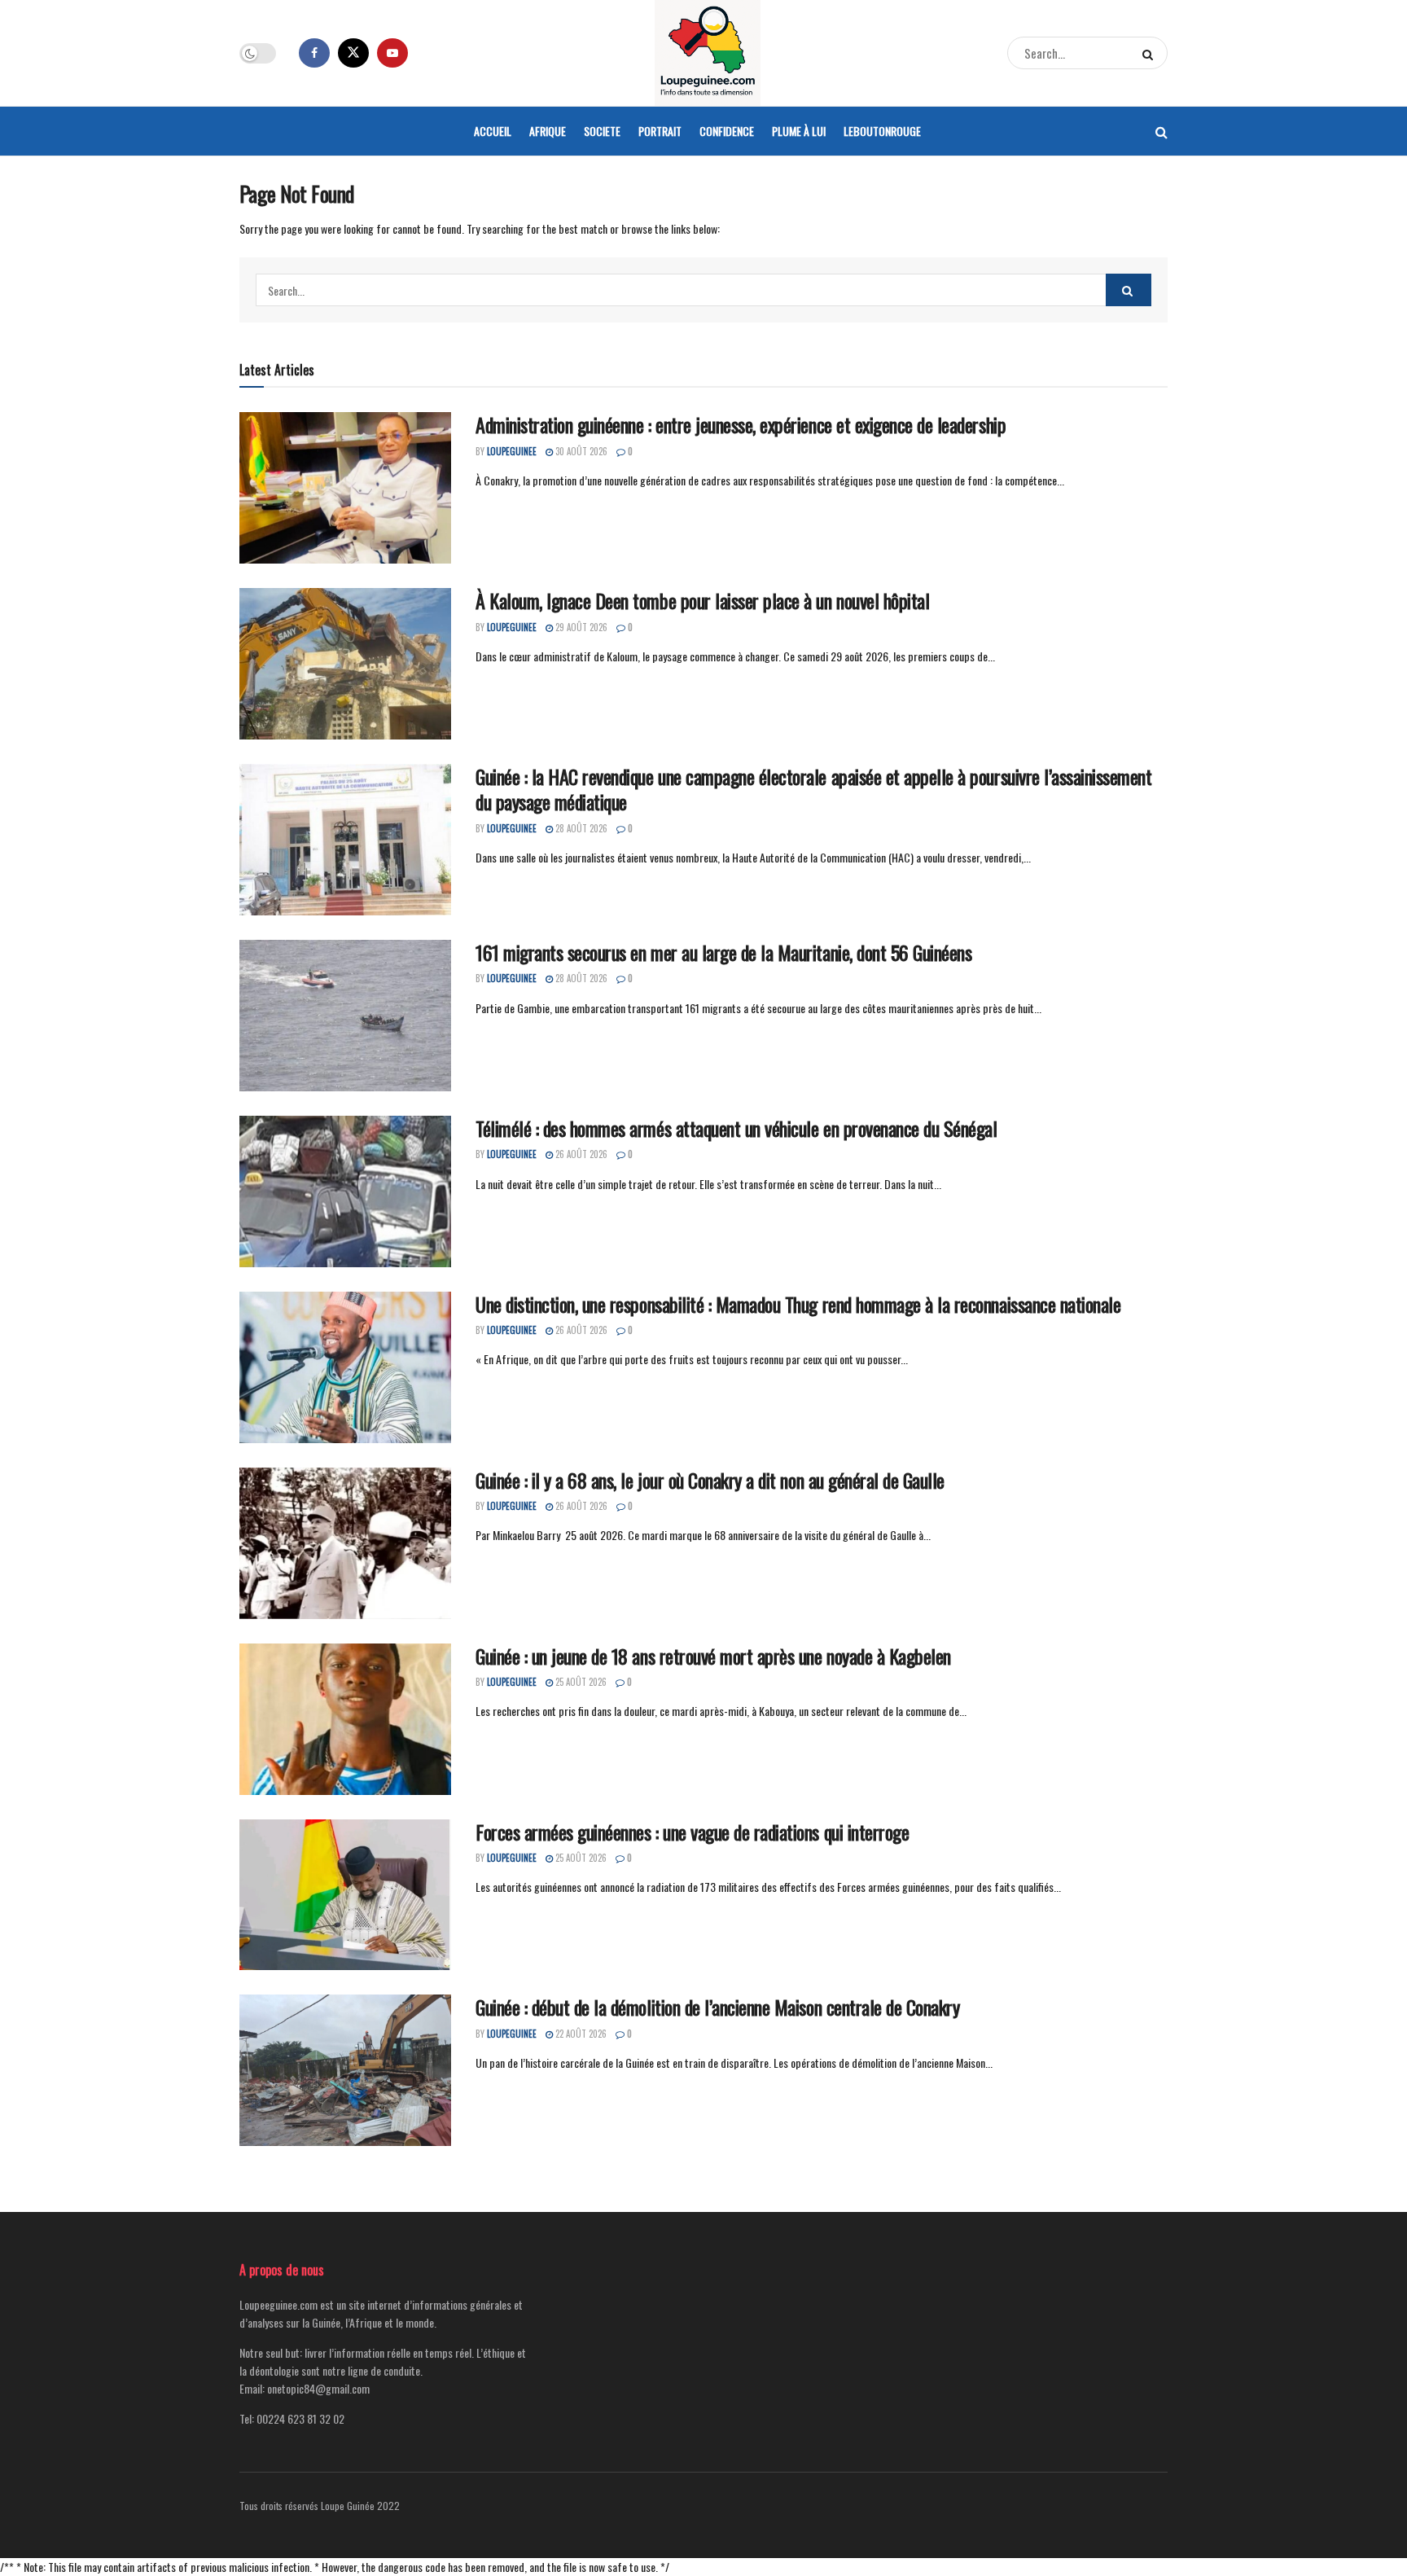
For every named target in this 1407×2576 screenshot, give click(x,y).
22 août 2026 (580, 2034)
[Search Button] (1151, 53)
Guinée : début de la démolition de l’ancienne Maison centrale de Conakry (717, 2007)
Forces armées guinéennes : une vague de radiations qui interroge (692, 1832)
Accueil (493, 131)
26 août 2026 (580, 1154)
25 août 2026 (580, 1682)
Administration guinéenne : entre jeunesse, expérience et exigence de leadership (741, 424)
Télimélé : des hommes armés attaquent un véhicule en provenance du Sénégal (736, 1128)
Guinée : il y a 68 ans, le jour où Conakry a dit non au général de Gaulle (710, 1480)
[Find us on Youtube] (392, 53)
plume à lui (799, 131)
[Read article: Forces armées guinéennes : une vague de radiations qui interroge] (345, 1895)
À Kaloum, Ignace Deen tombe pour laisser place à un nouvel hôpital (702, 600)
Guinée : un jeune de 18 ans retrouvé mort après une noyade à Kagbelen (713, 1656)
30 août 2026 (580, 451)
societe (602, 131)
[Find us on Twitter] (353, 53)
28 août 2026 (580, 828)
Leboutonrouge (882, 131)
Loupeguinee (512, 451)
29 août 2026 (580, 627)
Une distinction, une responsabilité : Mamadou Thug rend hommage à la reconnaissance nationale (798, 1304)
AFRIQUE (548, 131)
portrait (660, 131)
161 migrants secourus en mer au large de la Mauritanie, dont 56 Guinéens (723, 952)
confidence (727, 131)
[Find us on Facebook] (314, 53)
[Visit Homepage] (708, 53)
